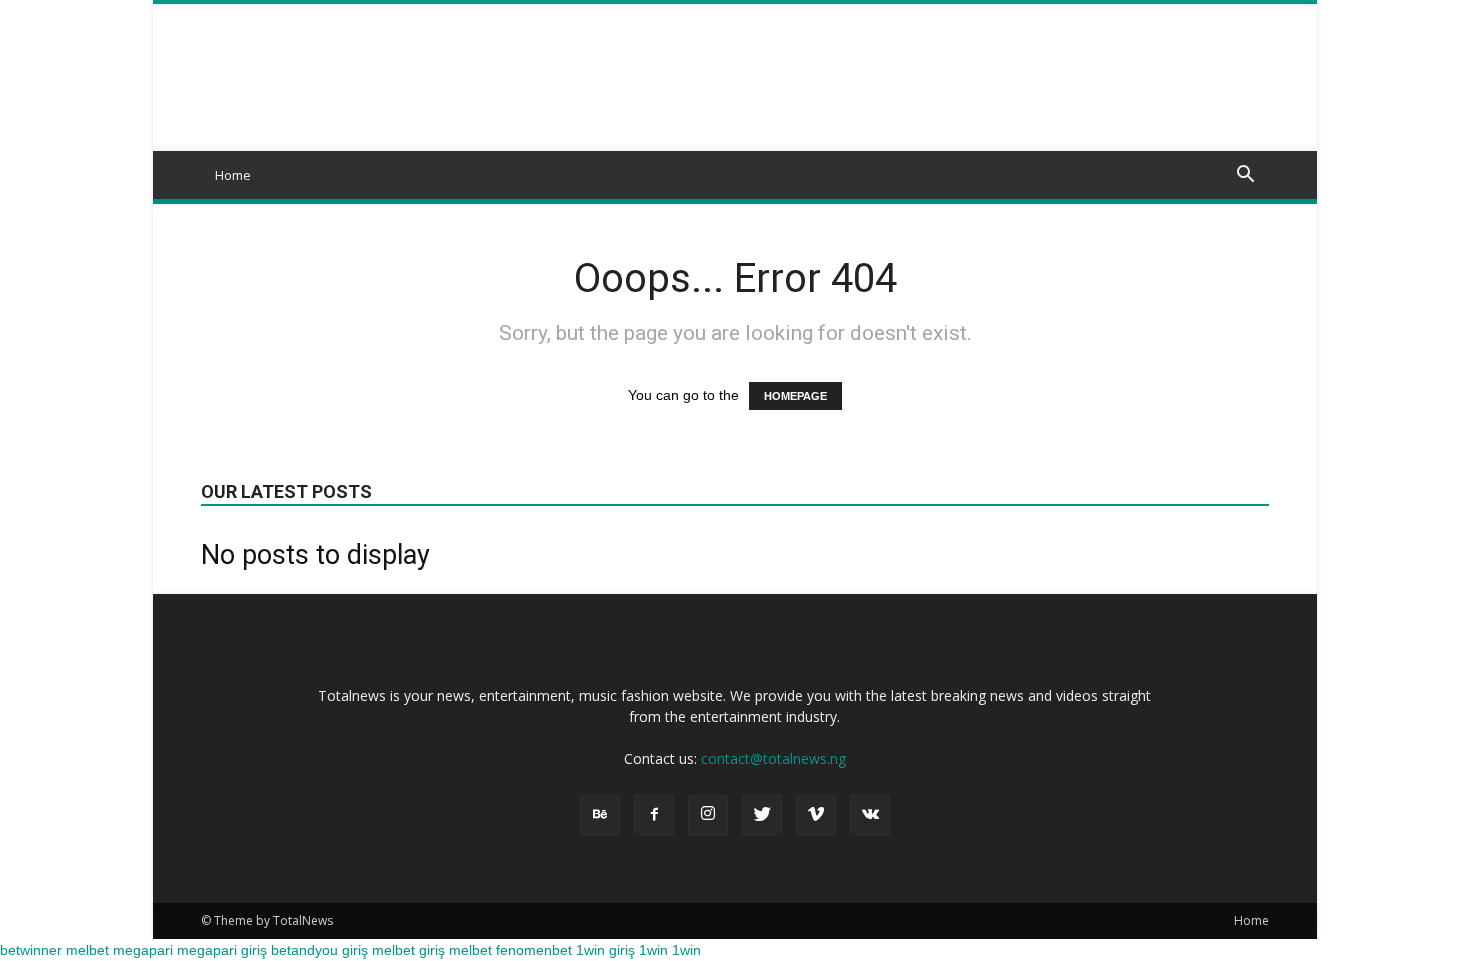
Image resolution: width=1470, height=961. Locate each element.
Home (233, 175)
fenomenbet (534, 950)
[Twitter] (762, 815)
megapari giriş (222, 950)
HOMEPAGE (795, 396)
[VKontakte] (870, 815)
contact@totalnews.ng (773, 758)
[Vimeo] (816, 815)
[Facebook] (654, 815)
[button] (1245, 176)
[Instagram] (708, 815)
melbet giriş (408, 950)
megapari (143, 950)
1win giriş (605, 950)
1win (653, 950)
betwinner (31, 950)
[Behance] (600, 815)
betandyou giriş (319, 950)
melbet (87, 950)
